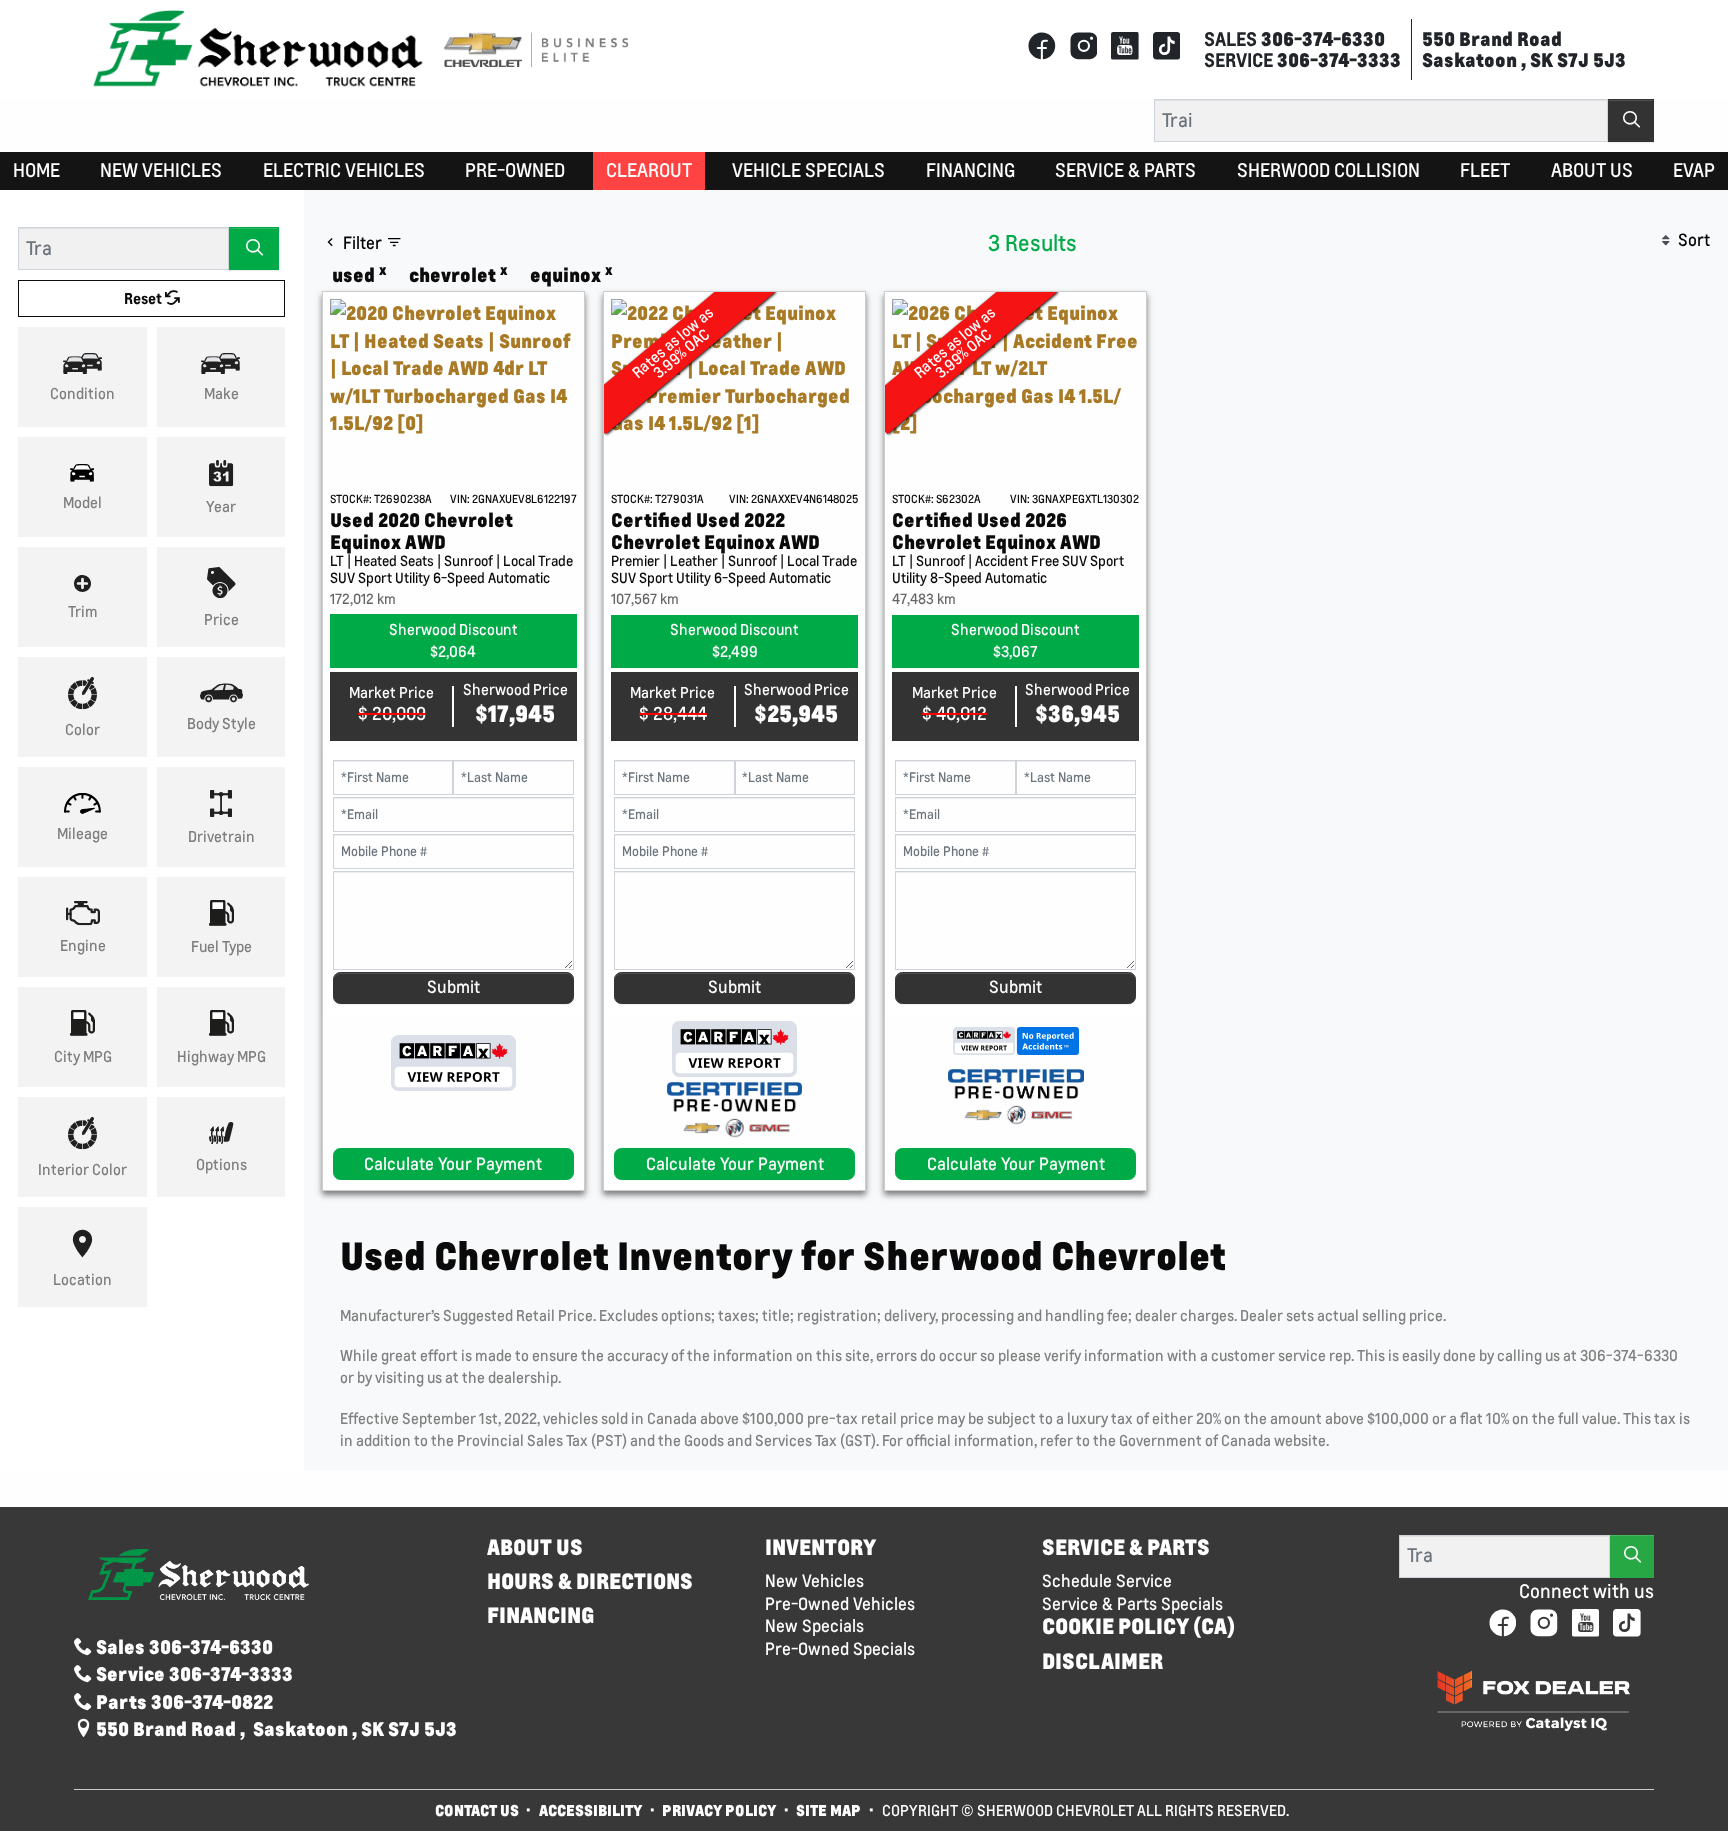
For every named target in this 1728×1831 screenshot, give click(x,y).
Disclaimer (1102, 1661)
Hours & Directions (590, 1581)
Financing (541, 1615)
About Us (535, 1547)
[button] (36, 171)
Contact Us (477, 1810)
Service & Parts (1126, 1547)
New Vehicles (814, 1581)
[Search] (1631, 120)
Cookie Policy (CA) (1138, 1626)
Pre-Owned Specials (840, 1649)
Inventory (820, 1547)
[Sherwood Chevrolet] (258, 47)
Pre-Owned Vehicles (840, 1604)
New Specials (814, 1626)
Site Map (830, 1810)
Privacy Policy (719, 1810)
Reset (144, 298)
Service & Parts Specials (1132, 1604)
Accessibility (590, 1810)
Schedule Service (1107, 1581)
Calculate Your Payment (453, 1164)
